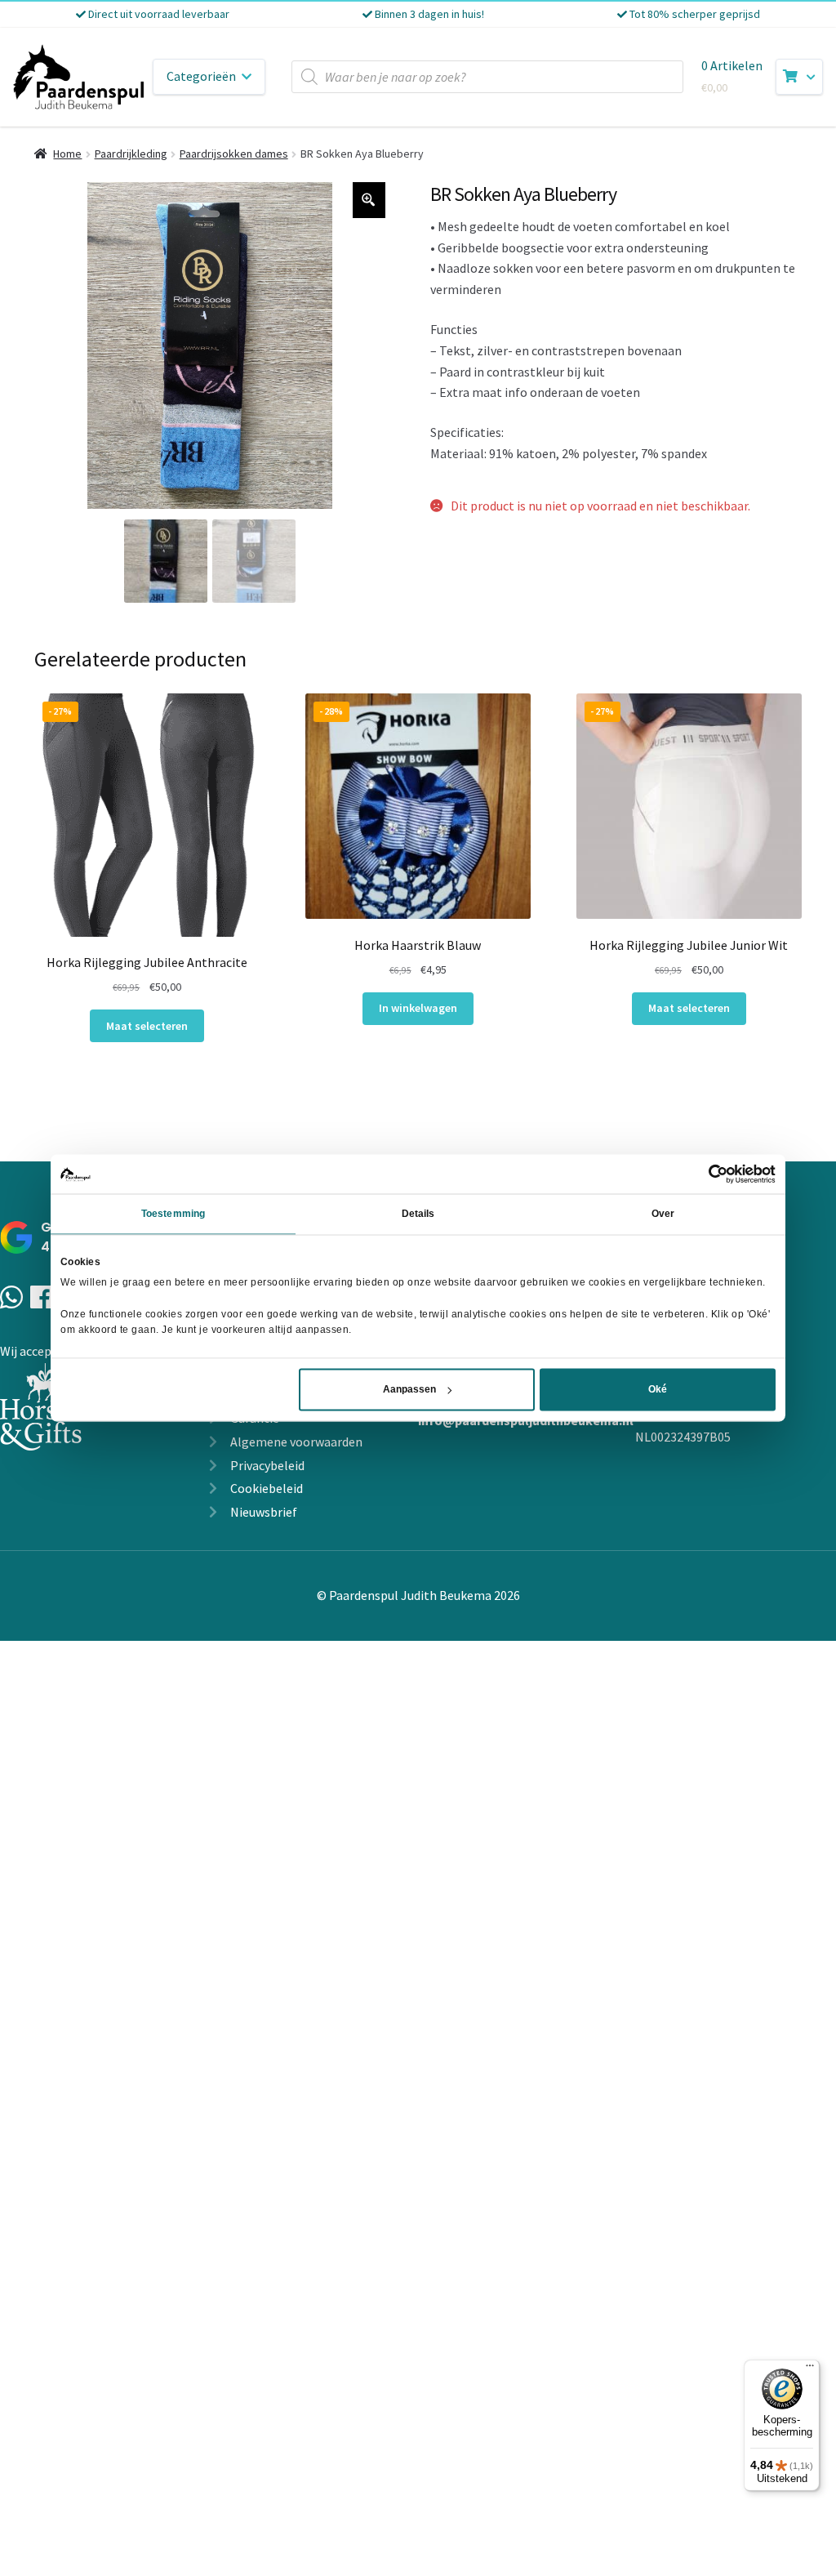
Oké (658, 1390)
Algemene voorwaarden (296, 1442)
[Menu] (810, 2369)
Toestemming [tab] (173, 1214)
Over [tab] (663, 1214)
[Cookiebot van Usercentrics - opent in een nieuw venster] (704, 1174)
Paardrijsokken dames (234, 154)
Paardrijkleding (131, 154)
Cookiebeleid (267, 1488)
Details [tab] (418, 1214)
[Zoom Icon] (369, 200)
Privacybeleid (267, 1465)
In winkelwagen (418, 1008)
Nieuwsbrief (264, 1512)
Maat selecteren (147, 1026)
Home (67, 154)
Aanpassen (409, 1390)
